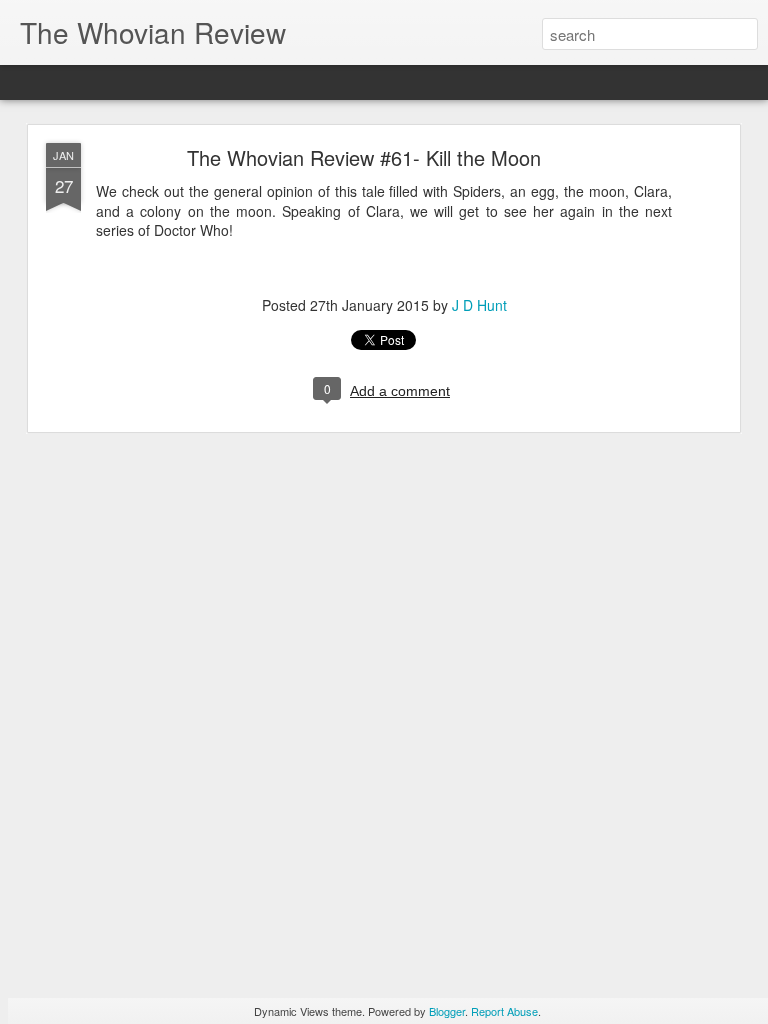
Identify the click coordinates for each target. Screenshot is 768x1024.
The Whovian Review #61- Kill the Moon (364, 157)
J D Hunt (479, 305)
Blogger (447, 1011)
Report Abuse (504, 1011)
